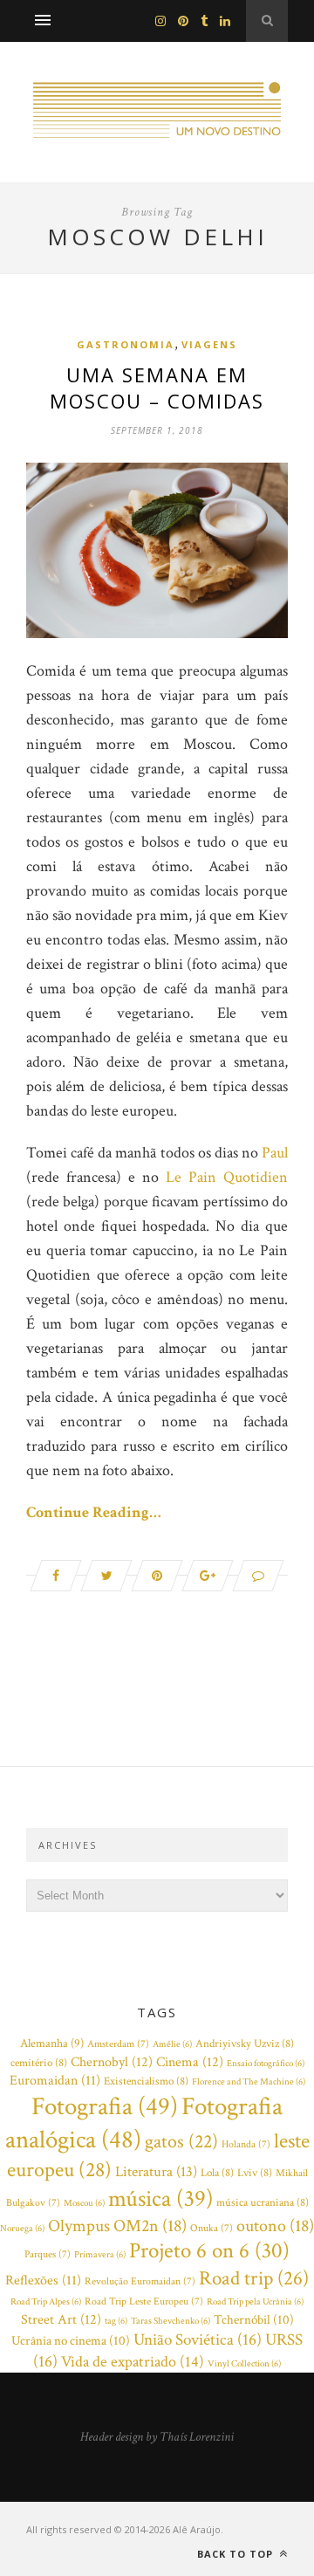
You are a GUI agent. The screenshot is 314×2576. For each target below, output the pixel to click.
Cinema (190, 2062)
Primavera (100, 2255)
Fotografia (105, 2106)
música (160, 2199)
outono (275, 2226)
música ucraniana (263, 2203)
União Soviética (198, 2340)
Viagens (209, 344)
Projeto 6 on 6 (209, 2251)
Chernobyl (112, 2062)
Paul (275, 1153)
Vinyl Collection (244, 2364)
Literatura (156, 2172)
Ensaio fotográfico (266, 2064)
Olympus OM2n (117, 2226)
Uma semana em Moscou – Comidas (157, 388)
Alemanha (52, 2044)
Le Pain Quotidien (227, 1177)
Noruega (22, 2229)
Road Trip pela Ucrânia (255, 2302)
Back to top (237, 2554)
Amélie (172, 2044)
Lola (217, 2173)
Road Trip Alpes (46, 2302)
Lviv (255, 2173)
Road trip (254, 2278)
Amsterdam (118, 2044)
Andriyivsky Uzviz (245, 2044)
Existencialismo (146, 2081)
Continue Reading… (94, 1512)
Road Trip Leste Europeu (144, 2301)
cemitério (39, 2063)
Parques (48, 2254)
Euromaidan (55, 2081)
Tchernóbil (254, 2320)
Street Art (61, 2319)
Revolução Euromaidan (140, 2281)
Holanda (246, 2144)
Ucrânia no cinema (71, 2341)
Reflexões (43, 2281)
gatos (181, 2142)
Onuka (212, 2228)
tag (116, 2321)
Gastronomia (126, 344)
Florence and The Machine (249, 2082)
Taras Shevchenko (171, 2321)
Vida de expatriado (133, 2362)
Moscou (84, 2203)
